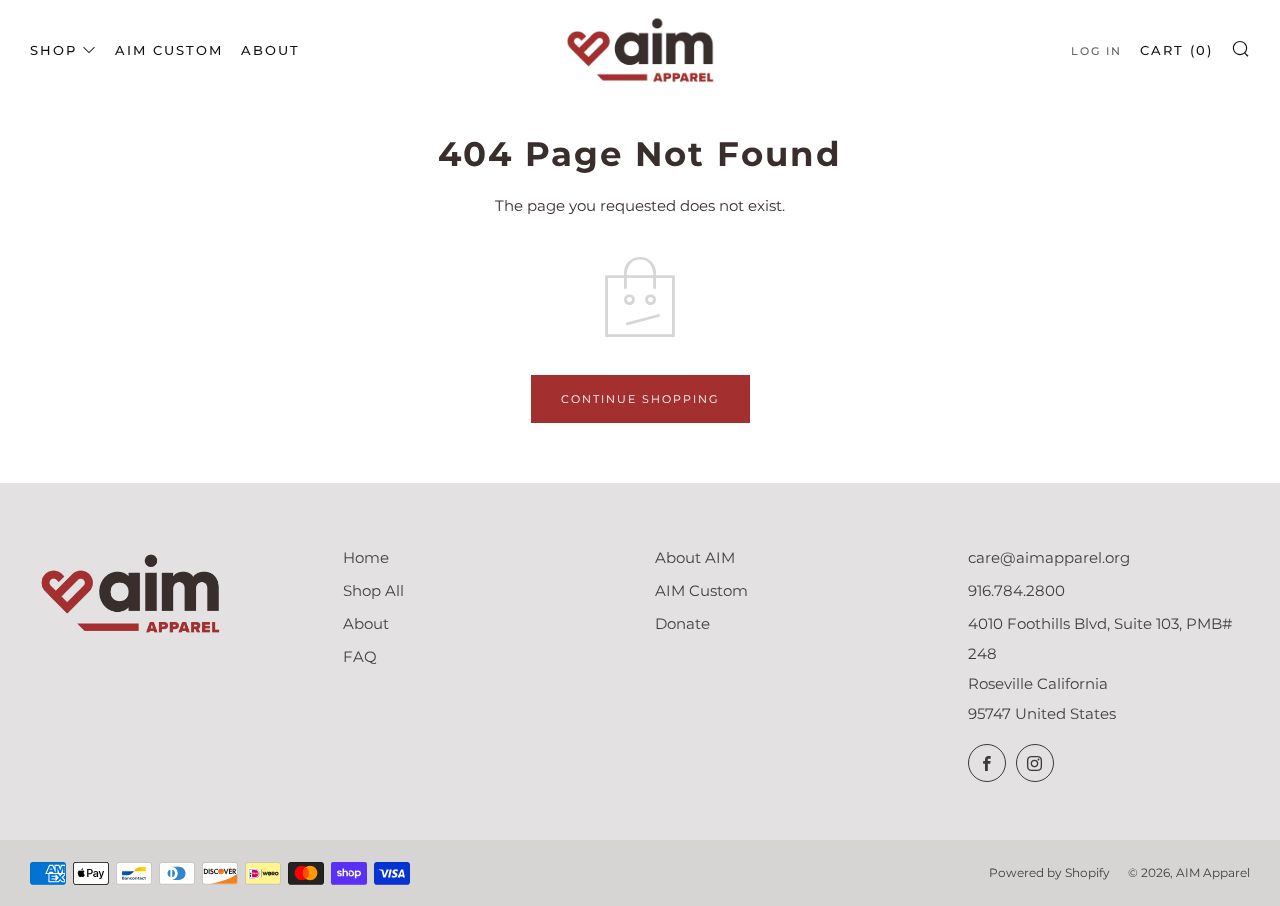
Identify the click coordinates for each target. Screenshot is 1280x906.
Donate (682, 623)
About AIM (695, 557)
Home (366, 557)
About (270, 50)
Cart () (1176, 50)
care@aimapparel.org (1049, 557)
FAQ (360, 656)
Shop (53, 50)
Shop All (373, 590)
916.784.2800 (1016, 590)
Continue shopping (640, 399)
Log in (1096, 51)
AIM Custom (169, 50)
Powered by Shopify (1049, 872)
